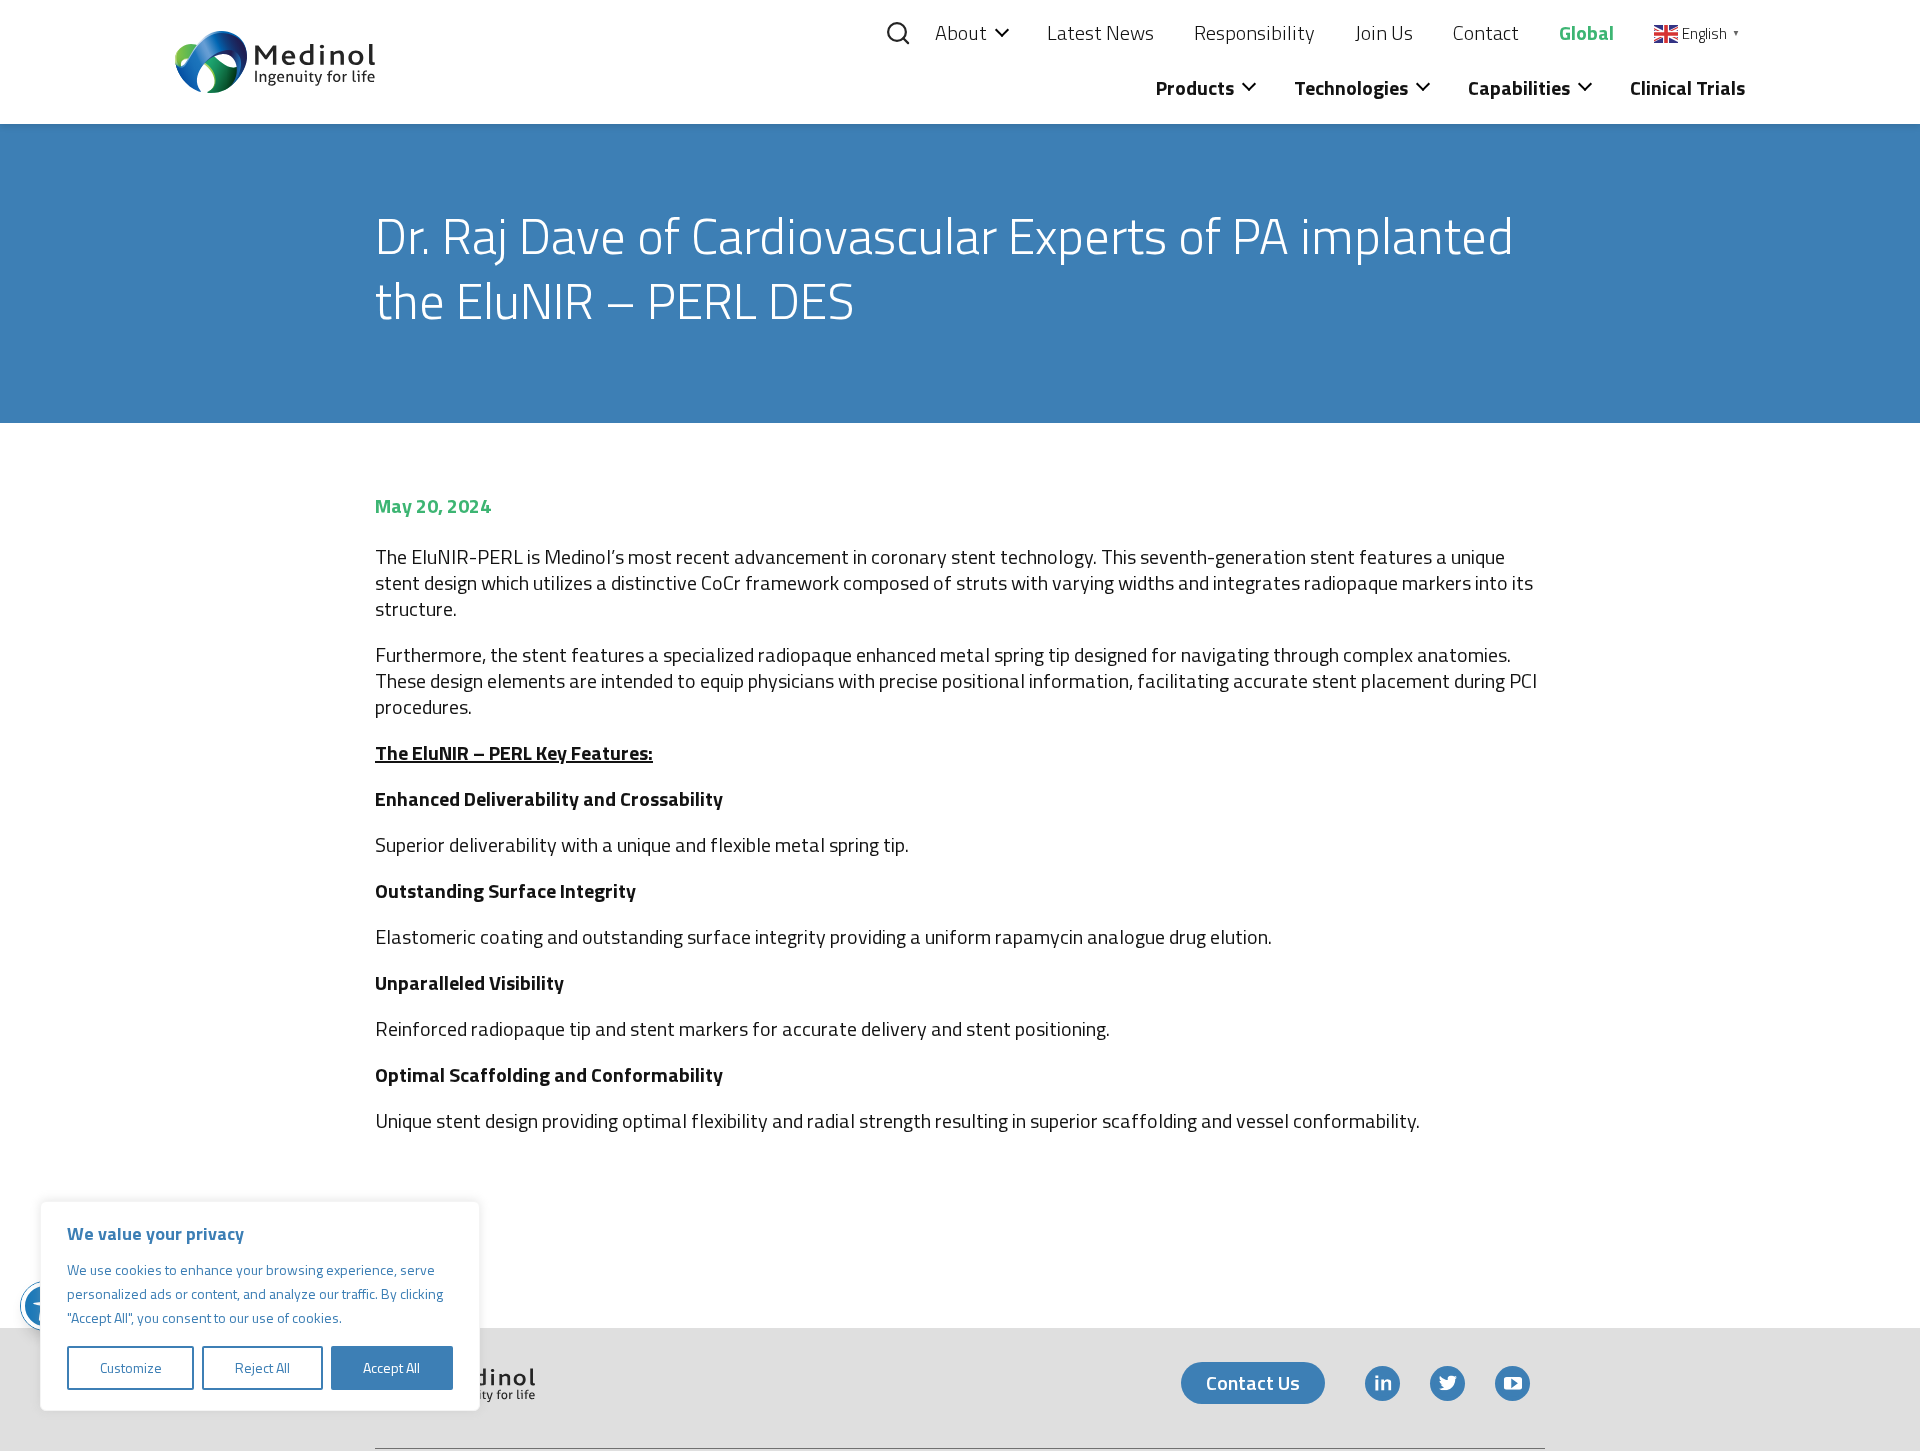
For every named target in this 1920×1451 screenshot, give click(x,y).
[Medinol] (275, 59)
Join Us (1384, 32)
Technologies (1351, 87)
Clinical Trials (1687, 87)
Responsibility (1254, 32)
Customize (131, 1367)
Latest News (1100, 32)
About (961, 32)
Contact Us (1253, 1382)
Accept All (391, 1367)
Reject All (262, 1367)
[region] (260, 1306)
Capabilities (1519, 87)
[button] (881, 38)
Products (1195, 87)
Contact (1486, 32)
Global (1586, 32)
